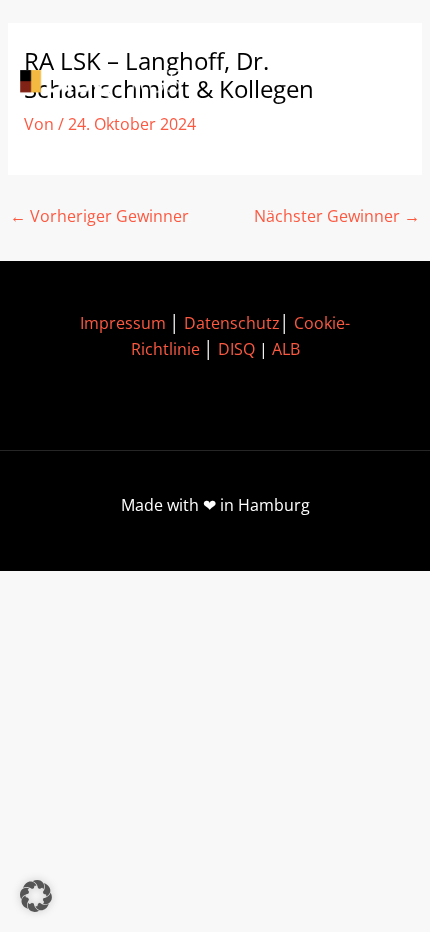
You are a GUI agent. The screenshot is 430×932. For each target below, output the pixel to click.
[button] (36, 896)
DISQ (236, 349)
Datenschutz (232, 323)
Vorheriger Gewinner (99, 216)
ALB (286, 349)
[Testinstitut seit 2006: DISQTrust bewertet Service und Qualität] (110, 83)
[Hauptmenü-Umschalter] (380, 83)
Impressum (123, 323)
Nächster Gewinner (337, 216)
